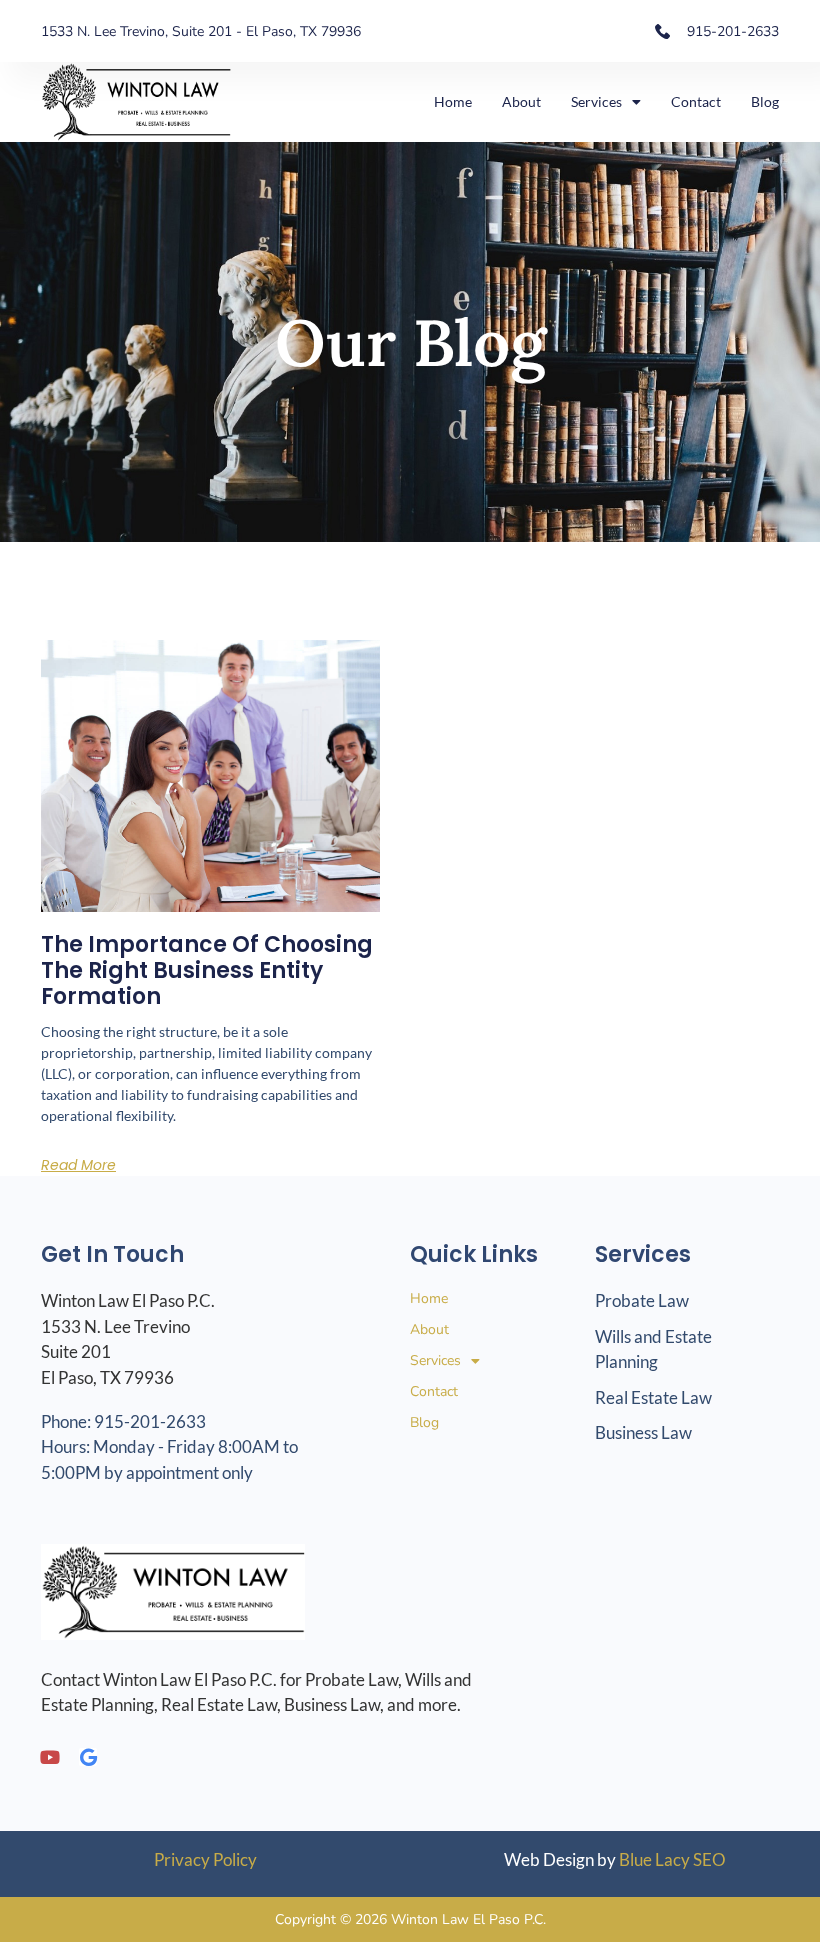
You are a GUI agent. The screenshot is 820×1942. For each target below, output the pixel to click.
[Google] (88, 1757)
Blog (765, 101)
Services (596, 101)
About (521, 101)
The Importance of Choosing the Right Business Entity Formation (207, 971)
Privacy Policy (205, 1859)
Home (453, 101)
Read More (78, 1165)
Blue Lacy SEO (672, 1859)
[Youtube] (50, 1757)
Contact (696, 101)
